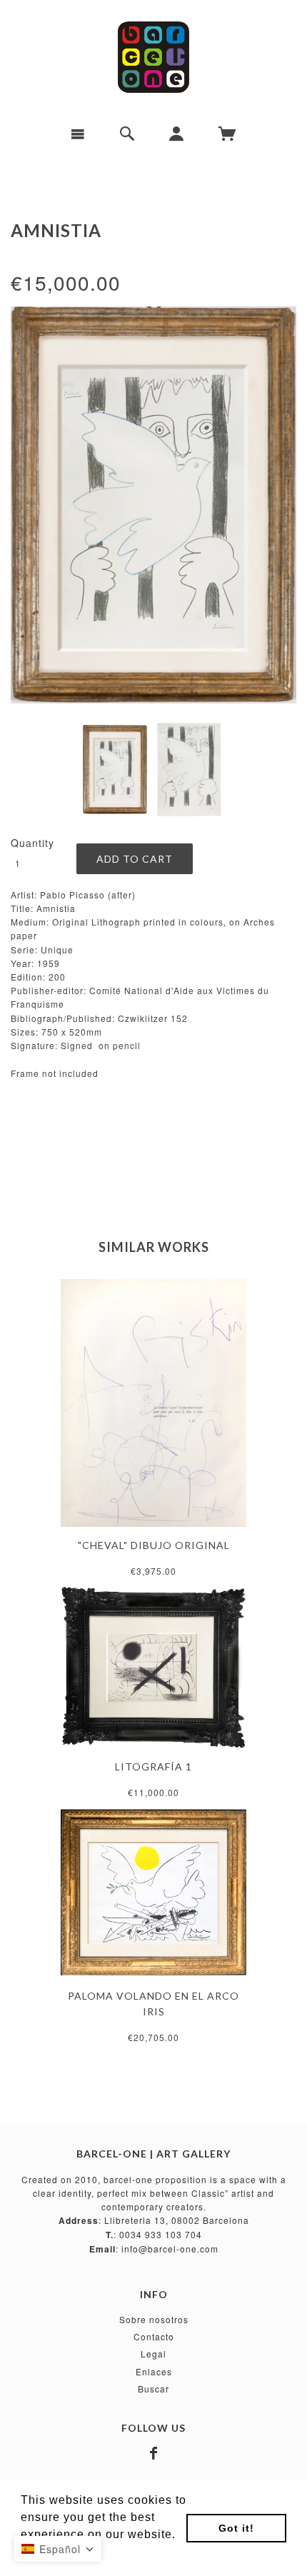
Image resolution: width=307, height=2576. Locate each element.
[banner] (153, 57)
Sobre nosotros (154, 2319)
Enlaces (154, 2371)
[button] (58, 2549)
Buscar (153, 2389)
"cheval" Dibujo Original (154, 1545)
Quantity (32, 843)
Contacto (154, 2336)
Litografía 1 (153, 1766)
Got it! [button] (236, 2528)
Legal (153, 2354)
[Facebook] (154, 2453)
